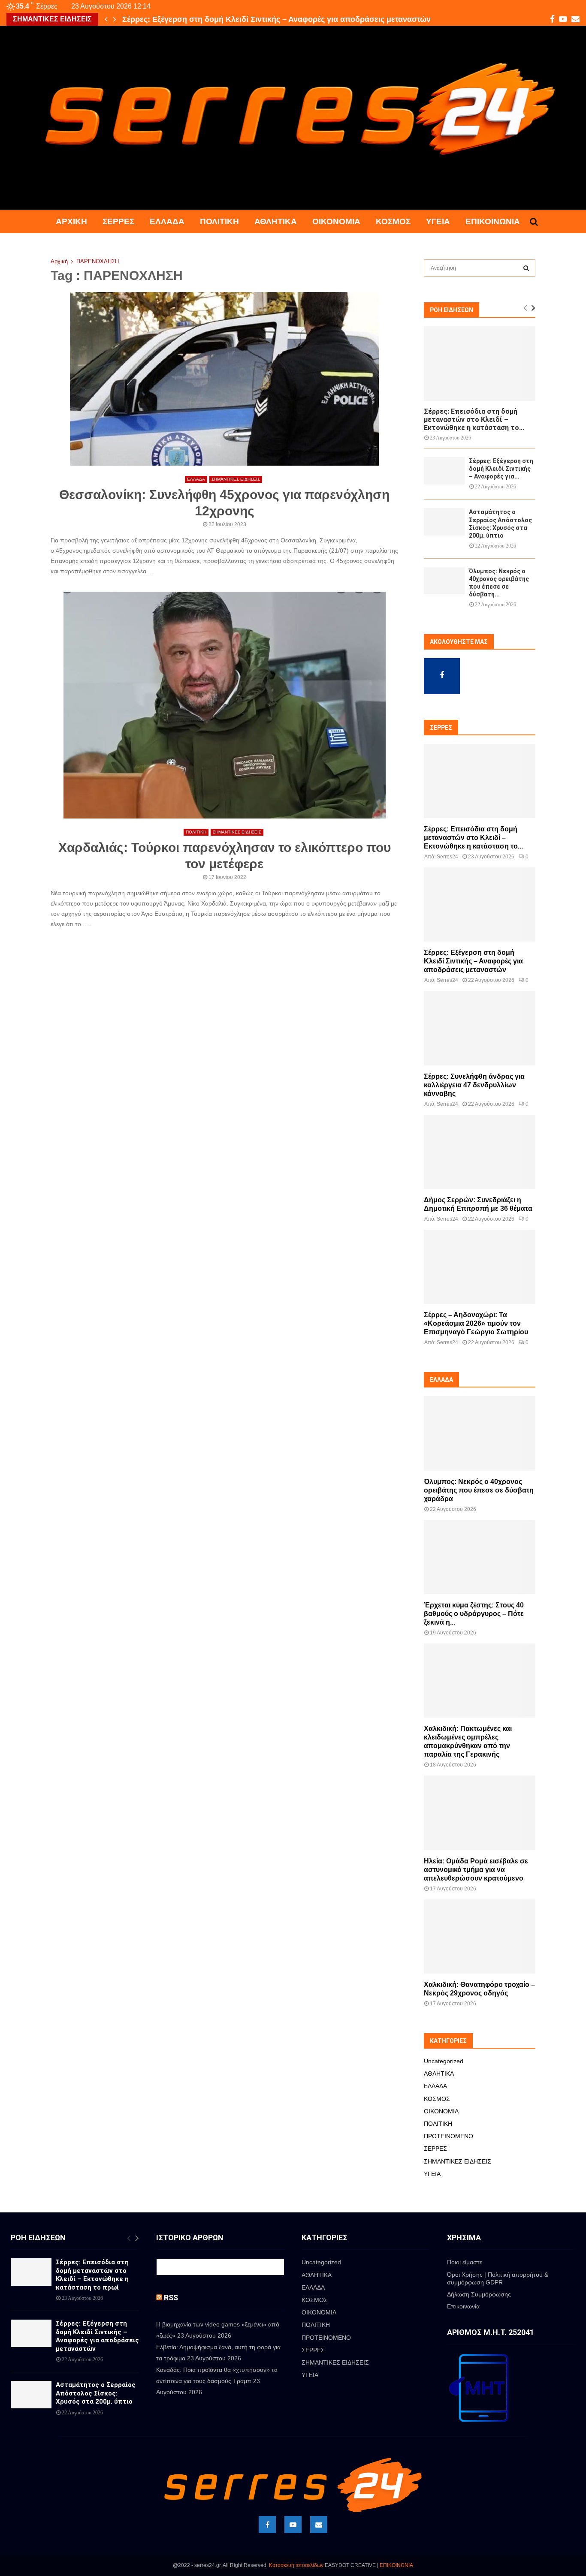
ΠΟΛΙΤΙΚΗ (219, 221)
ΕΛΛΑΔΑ (167, 221)
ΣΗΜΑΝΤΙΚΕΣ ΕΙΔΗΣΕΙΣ (236, 479)
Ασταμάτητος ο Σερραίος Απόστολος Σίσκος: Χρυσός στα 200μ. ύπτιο (96, 2393)
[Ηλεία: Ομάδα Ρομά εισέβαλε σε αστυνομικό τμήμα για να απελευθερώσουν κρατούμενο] (480, 1813)
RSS (171, 2298)
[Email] (319, 2525)
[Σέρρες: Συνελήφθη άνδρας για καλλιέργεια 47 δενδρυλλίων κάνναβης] (480, 1028)
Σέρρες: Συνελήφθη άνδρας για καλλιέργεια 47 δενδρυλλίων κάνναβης (474, 1085)
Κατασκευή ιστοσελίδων (296, 2565)
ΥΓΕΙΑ (438, 221)
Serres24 (447, 857)
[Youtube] (293, 2525)
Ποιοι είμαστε (465, 2262)
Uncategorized (444, 2061)
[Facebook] (267, 2525)
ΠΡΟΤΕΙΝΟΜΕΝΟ (449, 2136)
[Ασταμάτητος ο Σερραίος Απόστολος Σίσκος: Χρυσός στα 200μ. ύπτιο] (444, 522)
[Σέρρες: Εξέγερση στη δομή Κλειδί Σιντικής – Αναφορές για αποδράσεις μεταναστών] (444, 471)
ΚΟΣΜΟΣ (393, 221)
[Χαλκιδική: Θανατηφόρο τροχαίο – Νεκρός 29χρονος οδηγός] (480, 1937)
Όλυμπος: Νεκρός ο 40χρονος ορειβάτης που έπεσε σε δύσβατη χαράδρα (479, 1490)
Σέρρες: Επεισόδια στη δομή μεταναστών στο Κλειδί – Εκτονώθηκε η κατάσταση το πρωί (92, 2275)
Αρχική (71, 221)
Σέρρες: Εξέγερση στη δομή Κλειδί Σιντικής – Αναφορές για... (501, 469)
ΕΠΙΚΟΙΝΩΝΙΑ (396, 2565)
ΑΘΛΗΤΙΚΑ (276, 221)
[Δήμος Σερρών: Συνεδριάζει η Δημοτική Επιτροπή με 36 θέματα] (480, 1152)
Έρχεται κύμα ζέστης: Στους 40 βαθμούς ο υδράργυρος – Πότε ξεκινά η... (474, 1614)
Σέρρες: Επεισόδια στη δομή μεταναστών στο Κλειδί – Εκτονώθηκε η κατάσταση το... (474, 420)
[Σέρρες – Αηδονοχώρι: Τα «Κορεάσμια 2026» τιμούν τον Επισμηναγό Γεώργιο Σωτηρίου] (480, 1267)
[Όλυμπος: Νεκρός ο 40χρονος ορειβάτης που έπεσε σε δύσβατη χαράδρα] (444, 581)
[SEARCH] (526, 268)
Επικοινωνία (493, 221)
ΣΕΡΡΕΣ (118, 221)
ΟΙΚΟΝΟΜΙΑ (336, 221)
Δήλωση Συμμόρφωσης (479, 2294)
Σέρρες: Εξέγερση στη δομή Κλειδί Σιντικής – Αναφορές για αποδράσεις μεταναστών (276, 19)
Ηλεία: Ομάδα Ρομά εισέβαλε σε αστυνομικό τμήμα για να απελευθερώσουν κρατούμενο (476, 1870)
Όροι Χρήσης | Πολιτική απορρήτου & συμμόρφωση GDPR (498, 2278)
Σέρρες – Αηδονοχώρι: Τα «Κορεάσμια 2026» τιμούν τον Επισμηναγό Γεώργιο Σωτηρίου (476, 1323)
